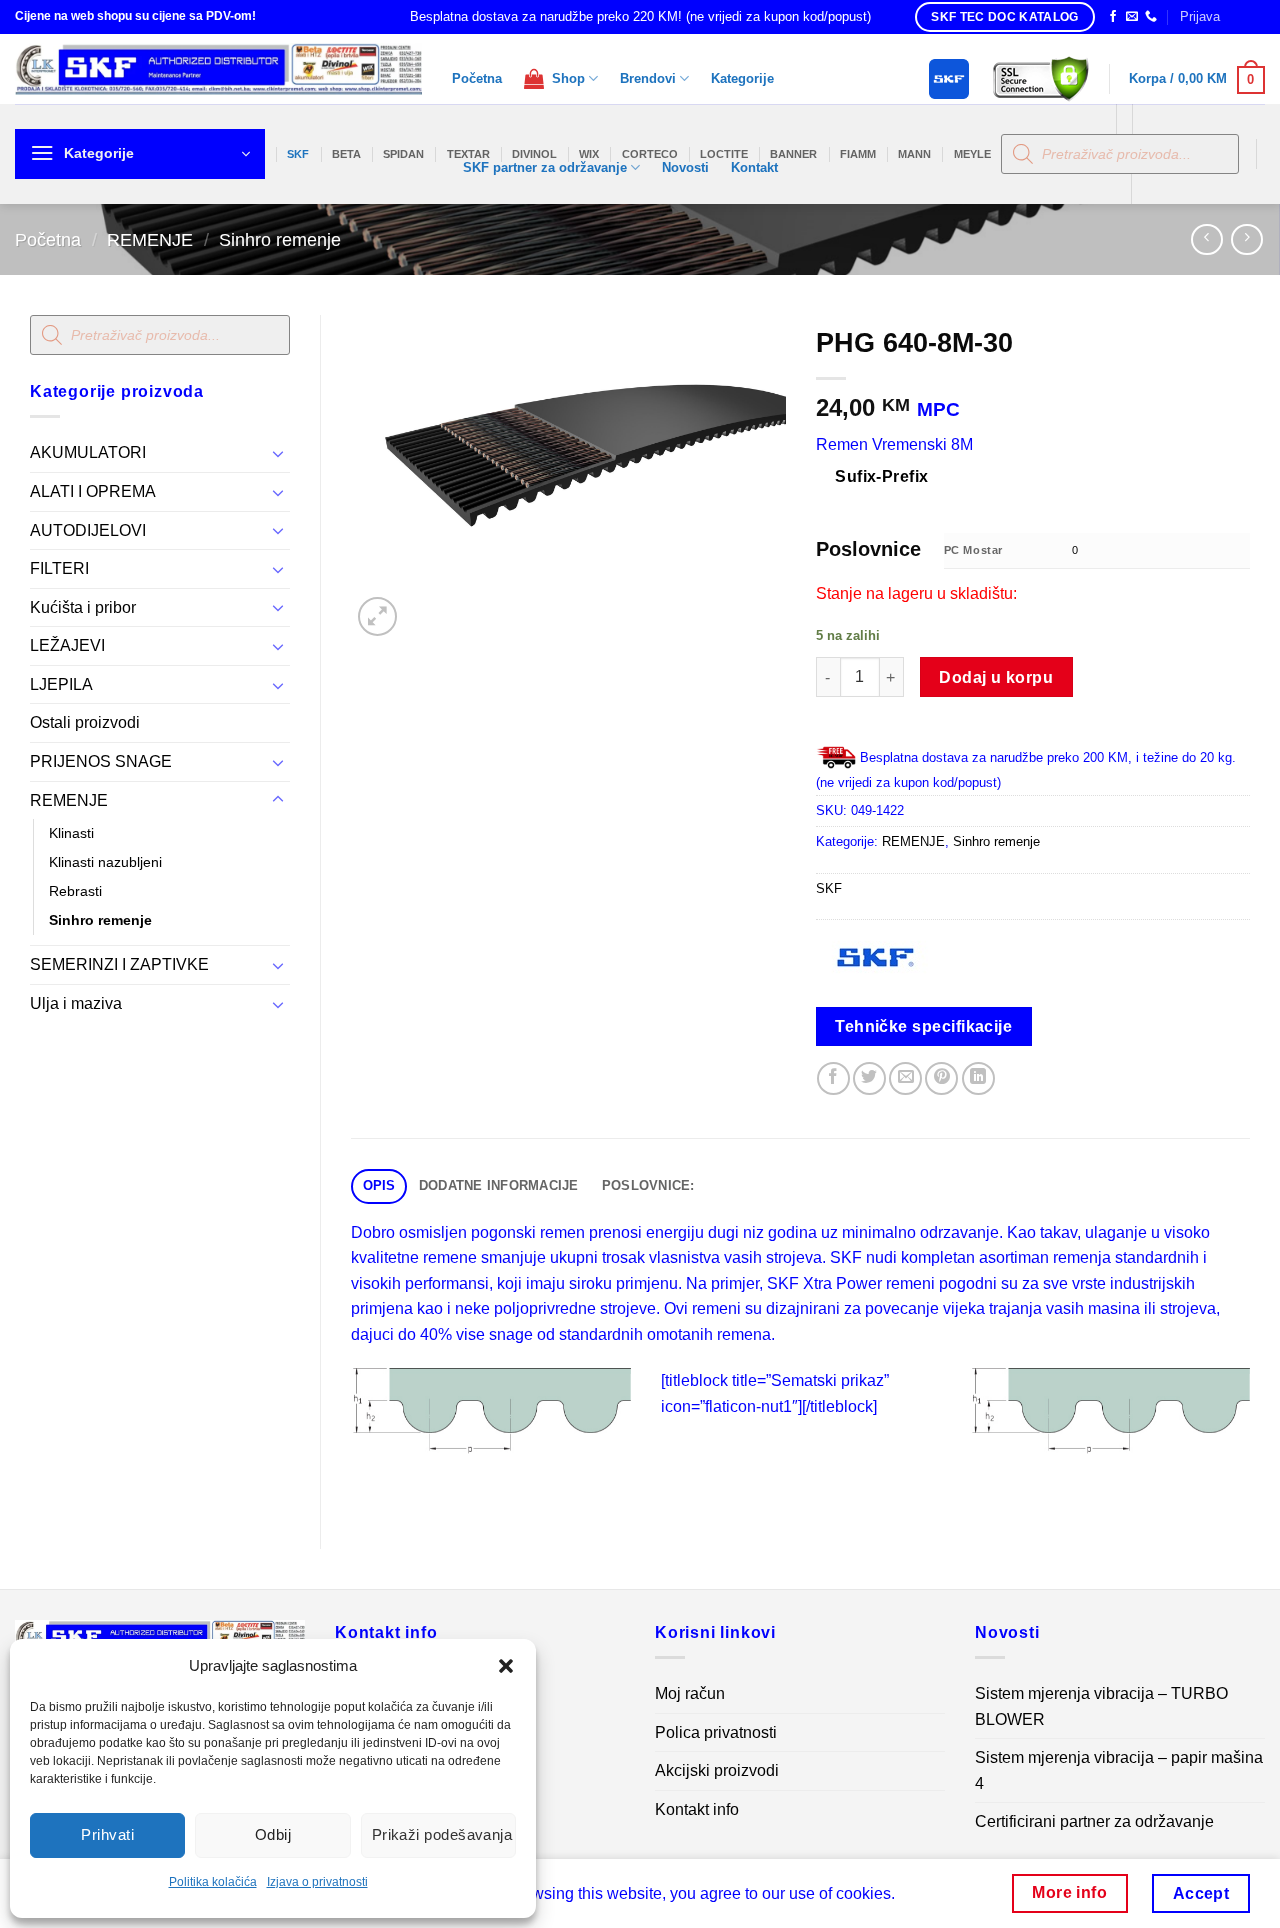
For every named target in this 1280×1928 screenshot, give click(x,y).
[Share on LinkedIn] (978, 1078)
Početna (477, 78)
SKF (298, 154)
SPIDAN (403, 154)
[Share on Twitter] (869, 1078)
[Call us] (1151, 17)
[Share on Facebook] (833, 1078)
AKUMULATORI (88, 452)
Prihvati (107, 1834)
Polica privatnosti (716, 1732)
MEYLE (972, 154)
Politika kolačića (213, 1882)
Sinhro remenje (280, 239)
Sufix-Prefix (882, 476)
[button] (506, 1666)
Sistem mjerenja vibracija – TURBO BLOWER (1101, 1706)
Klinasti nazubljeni (105, 862)
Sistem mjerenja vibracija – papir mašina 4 (1119, 1770)
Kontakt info (697, 1809)
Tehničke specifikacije (923, 1026)
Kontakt (754, 167)
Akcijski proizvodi (717, 1770)
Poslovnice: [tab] (648, 1185)
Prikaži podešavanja (442, 1834)
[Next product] (1206, 239)
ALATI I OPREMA (93, 491)
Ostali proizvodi (85, 722)
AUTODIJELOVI (88, 530)
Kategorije (742, 78)
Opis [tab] (379, 1185)
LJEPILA (61, 684)
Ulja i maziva (76, 1003)
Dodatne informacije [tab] (499, 1185)
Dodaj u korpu (996, 677)
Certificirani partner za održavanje (1094, 1821)
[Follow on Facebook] (1113, 17)
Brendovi (648, 78)
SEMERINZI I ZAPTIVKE (119, 964)
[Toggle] (278, 453)
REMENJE (150, 239)
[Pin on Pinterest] (941, 1078)
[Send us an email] (1132, 17)
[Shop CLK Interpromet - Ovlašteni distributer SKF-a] (218, 69)
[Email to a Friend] (905, 1078)
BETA (346, 154)
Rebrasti (75, 891)
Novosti (685, 167)
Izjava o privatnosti (317, 1882)
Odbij (273, 1834)
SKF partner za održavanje (545, 167)
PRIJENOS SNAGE (101, 761)
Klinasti (71, 833)
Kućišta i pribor (83, 607)
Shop (564, 78)
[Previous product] (1246, 239)
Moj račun (690, 1693)
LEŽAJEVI (67, 645)
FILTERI (59, 568)
